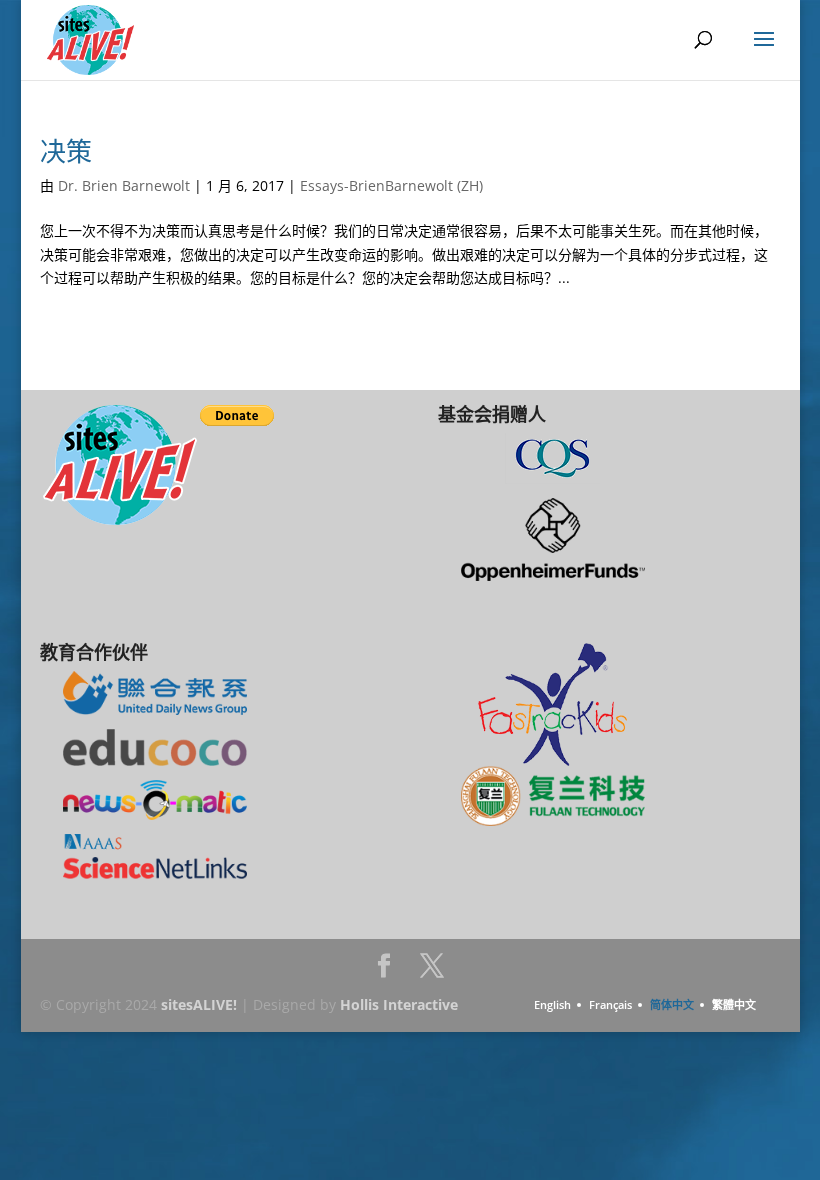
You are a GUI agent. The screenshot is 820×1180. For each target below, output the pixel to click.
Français (610, 1004)
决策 (66, 151)
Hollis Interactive (399, 1004)
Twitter (432, 971)
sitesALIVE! (199, 1004)
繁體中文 (734, 1004)
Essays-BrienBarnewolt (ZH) (391, 185)
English (552, 1004)
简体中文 (672, 1004)
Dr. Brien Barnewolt (124, 185)
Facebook (384, 971)
